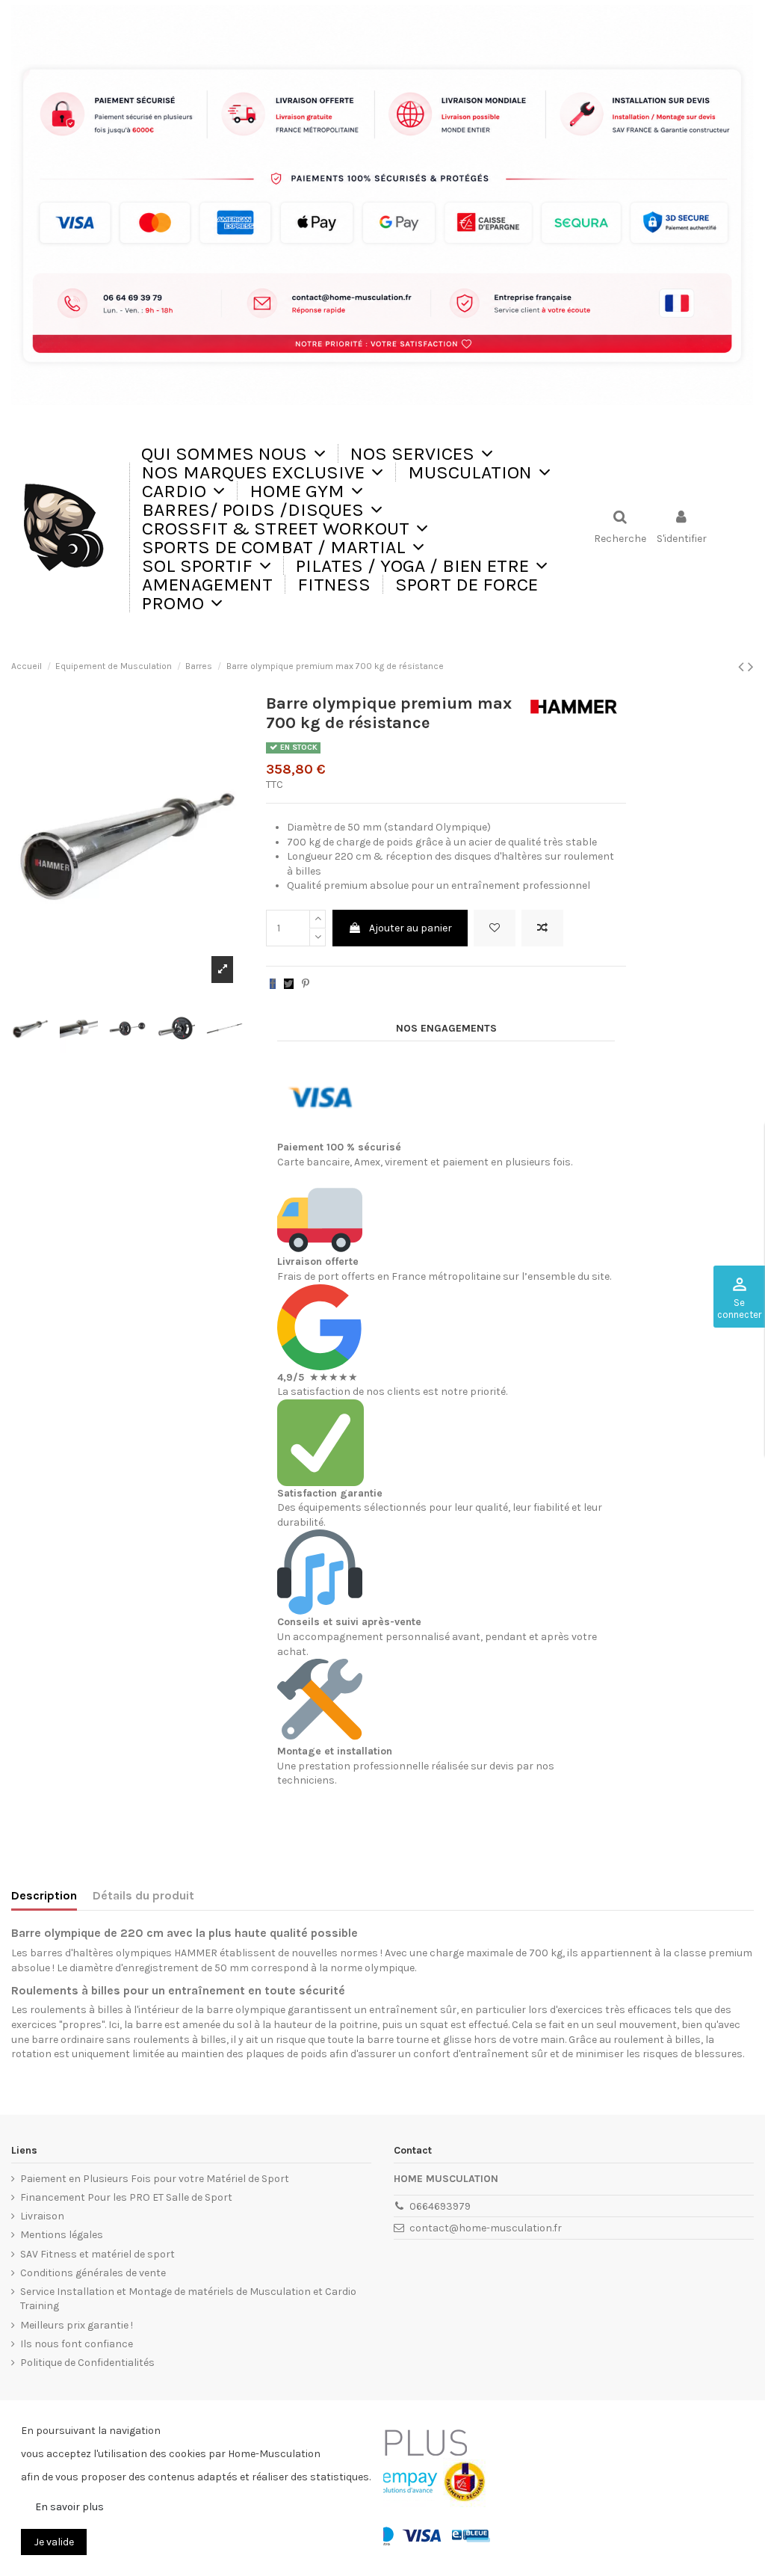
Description (44, 1895)
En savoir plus (69, 2507)
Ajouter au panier (411, 928)
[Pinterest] (306, 984)
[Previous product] (743, 667)
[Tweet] (289, 984)
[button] (421, 453)
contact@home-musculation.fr (486, 2228)
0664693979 (440, 2206)
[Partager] (273, 984)
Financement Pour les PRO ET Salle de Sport (126, 2197)
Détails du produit (143, 1895)
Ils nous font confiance (77, 2344)
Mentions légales (62, 2235)
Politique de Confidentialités (87, 2363)
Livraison (42, 2216)
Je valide (54, 2542)
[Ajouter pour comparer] (542, 928)
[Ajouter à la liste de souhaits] (495, 928)
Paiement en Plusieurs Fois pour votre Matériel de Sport (155, 2179)
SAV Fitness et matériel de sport (97, 2254)
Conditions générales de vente (93, 2273)
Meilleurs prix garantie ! (77, 2325)
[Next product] (751, 667)
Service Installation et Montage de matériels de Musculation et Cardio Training (188, 2299)
